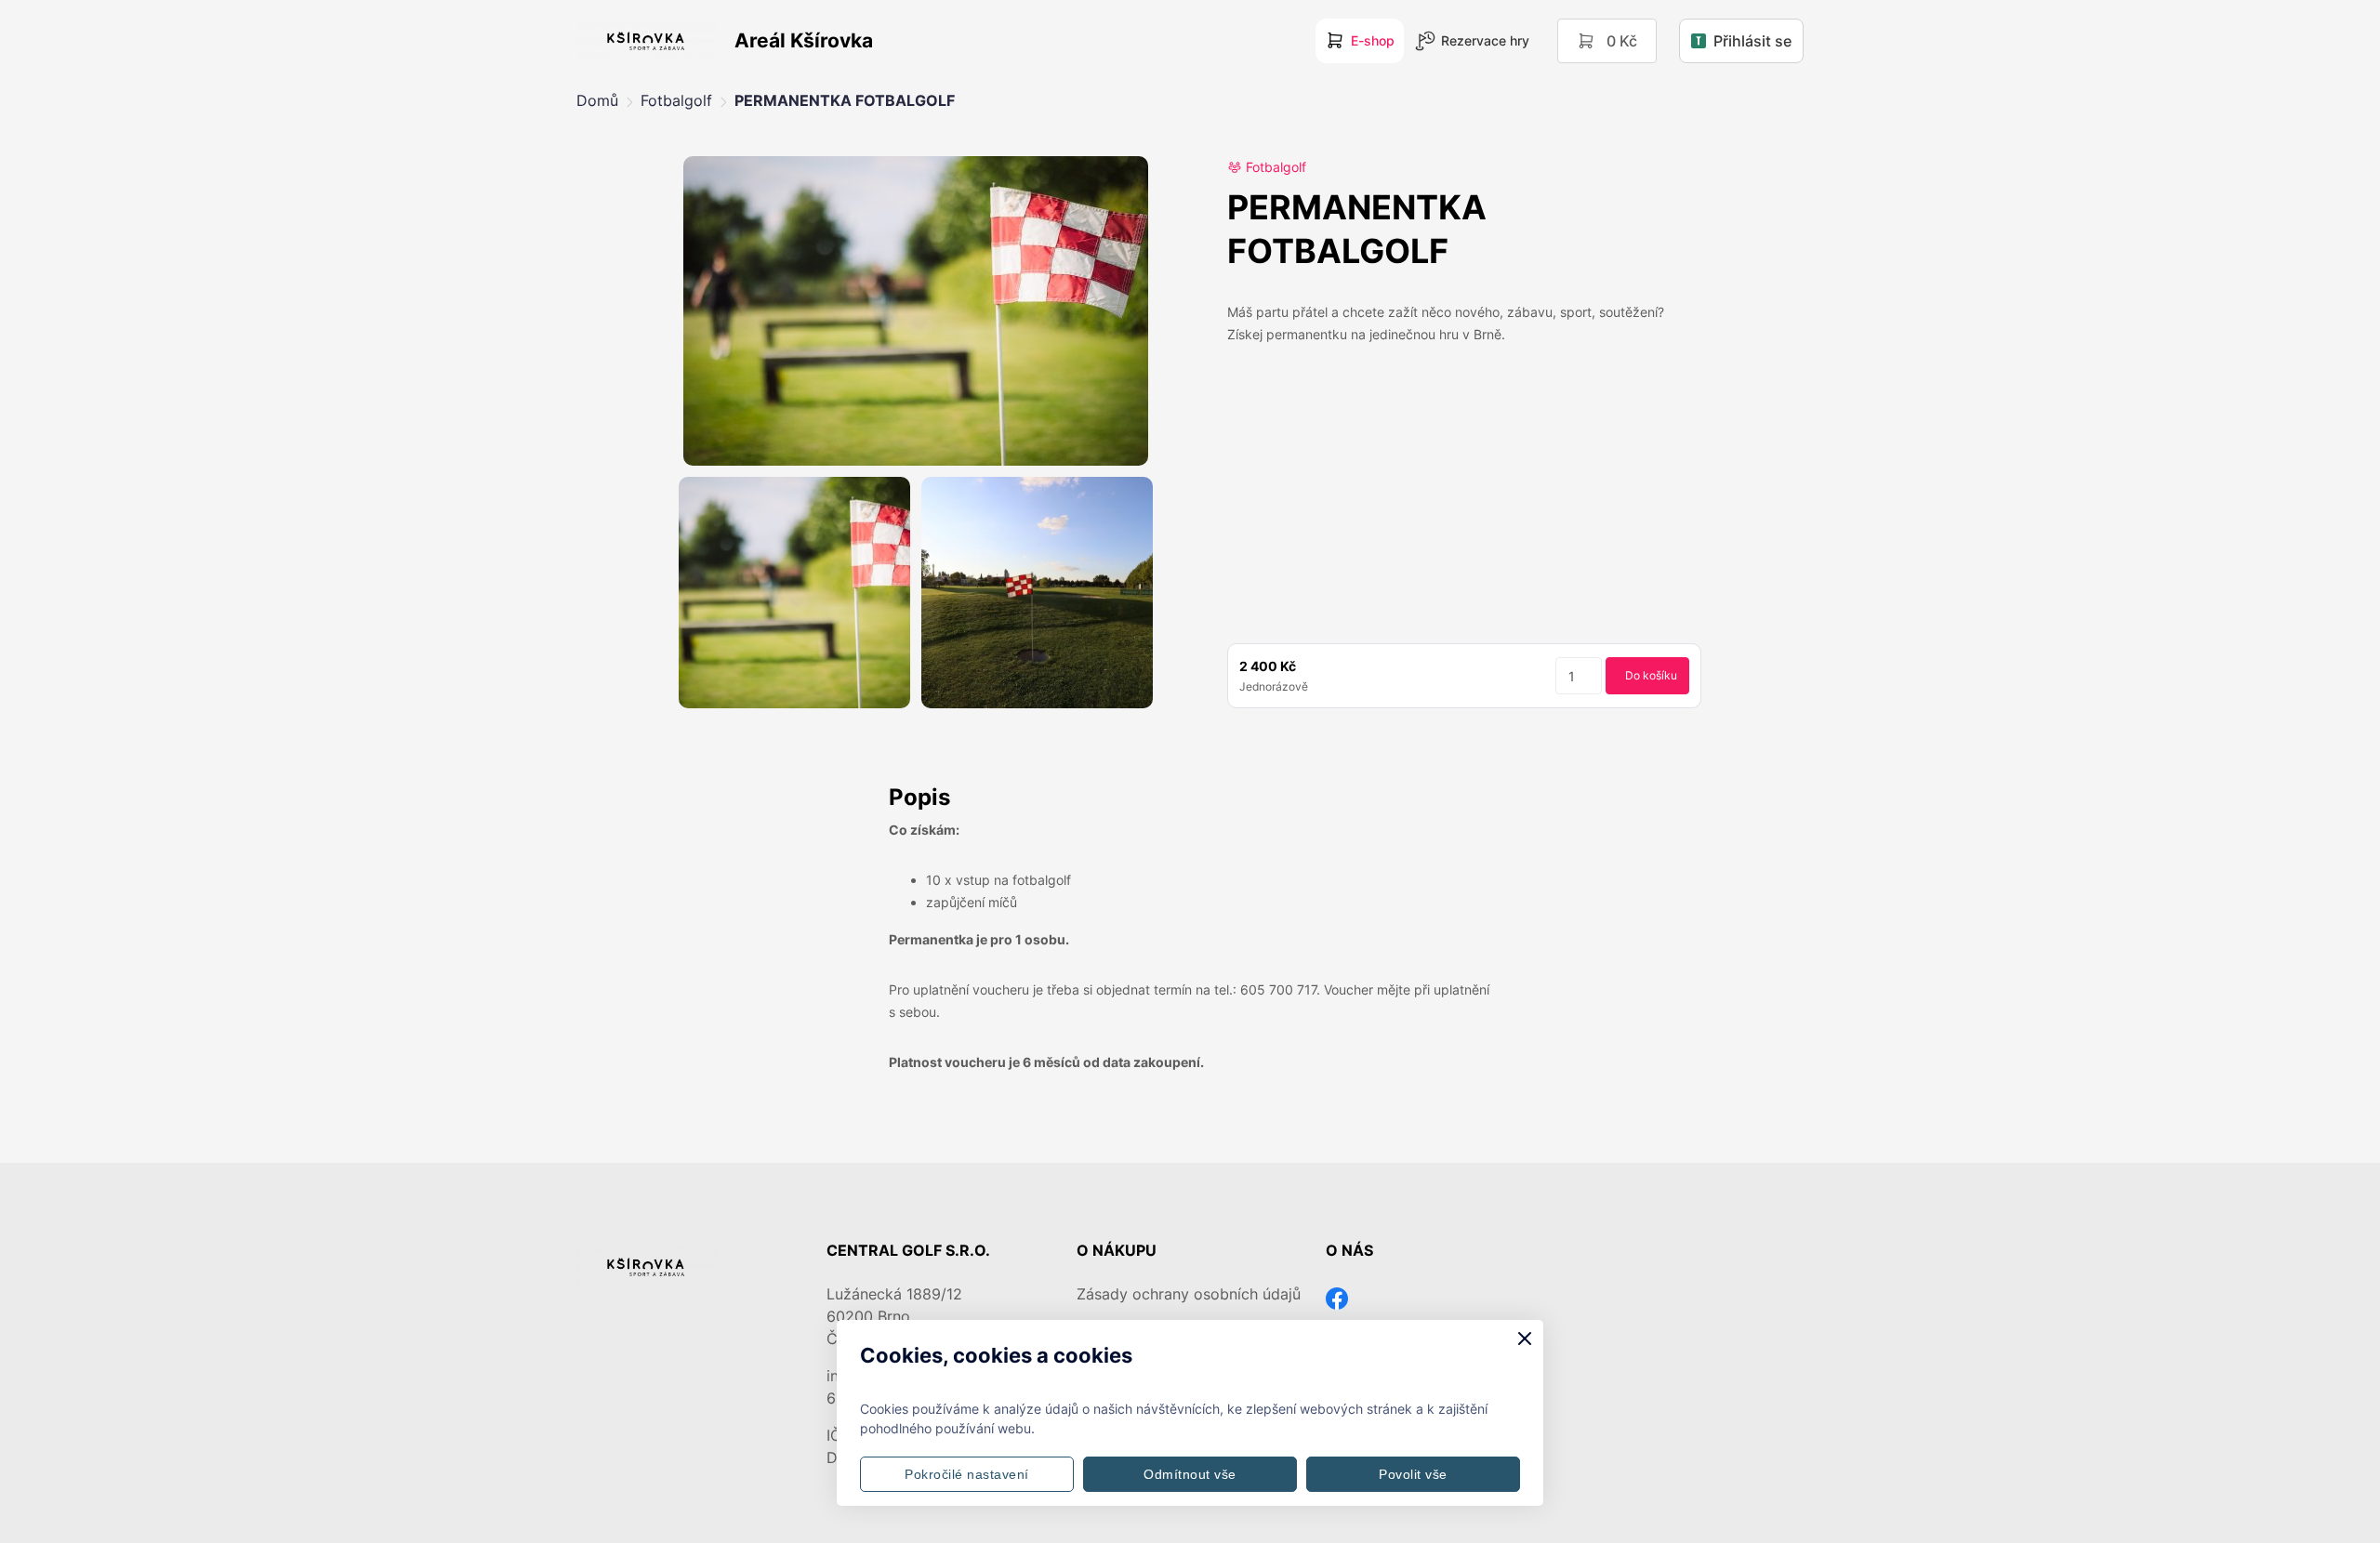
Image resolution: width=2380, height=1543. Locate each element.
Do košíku (1651, 675)
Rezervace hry (1485, 40)
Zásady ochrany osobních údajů (1189, 1294)
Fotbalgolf (676, 100)
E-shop (1373, 40)
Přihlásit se (1752, 41)
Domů (597, 100)
